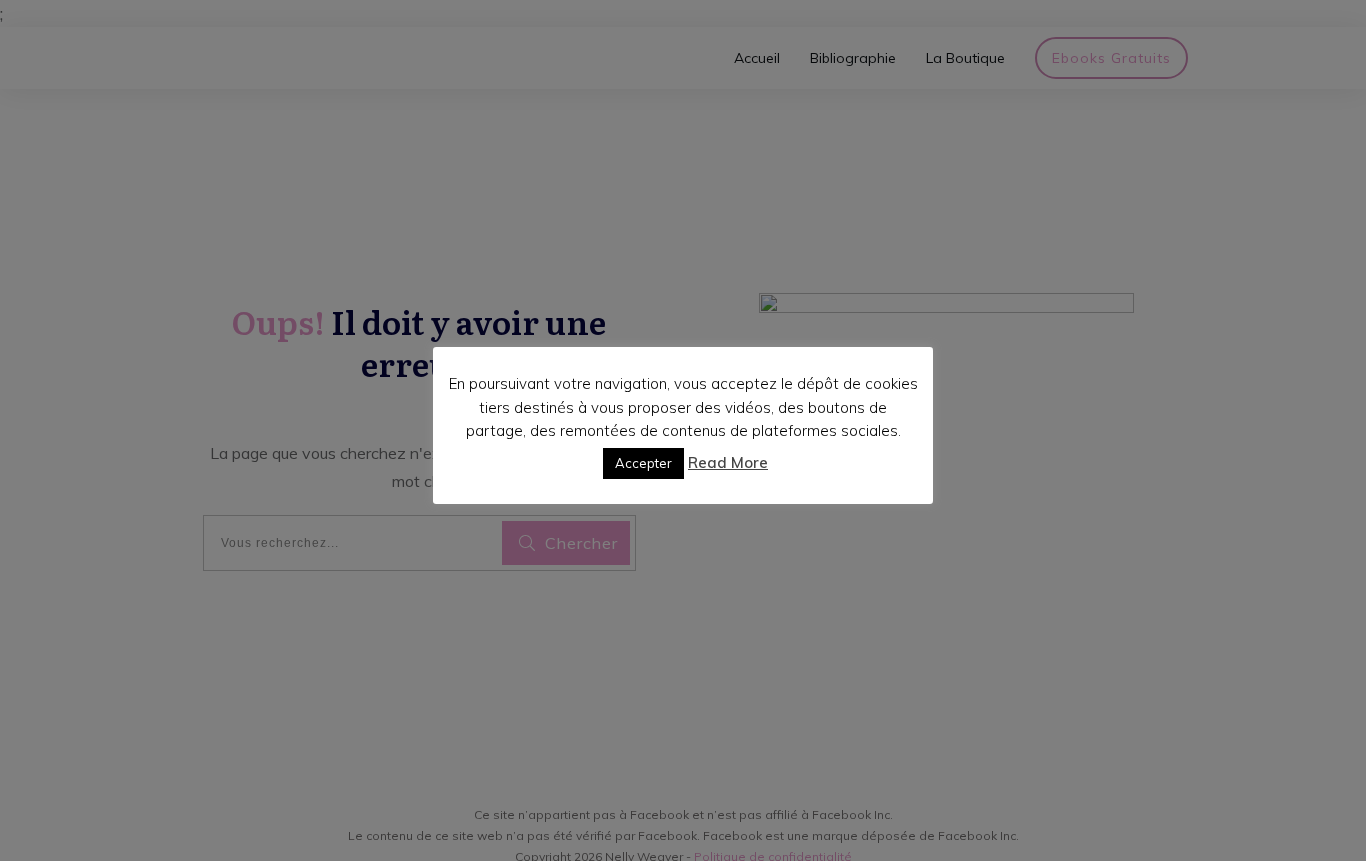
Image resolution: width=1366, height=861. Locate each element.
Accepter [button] (643, 463)
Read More (728, 462)
